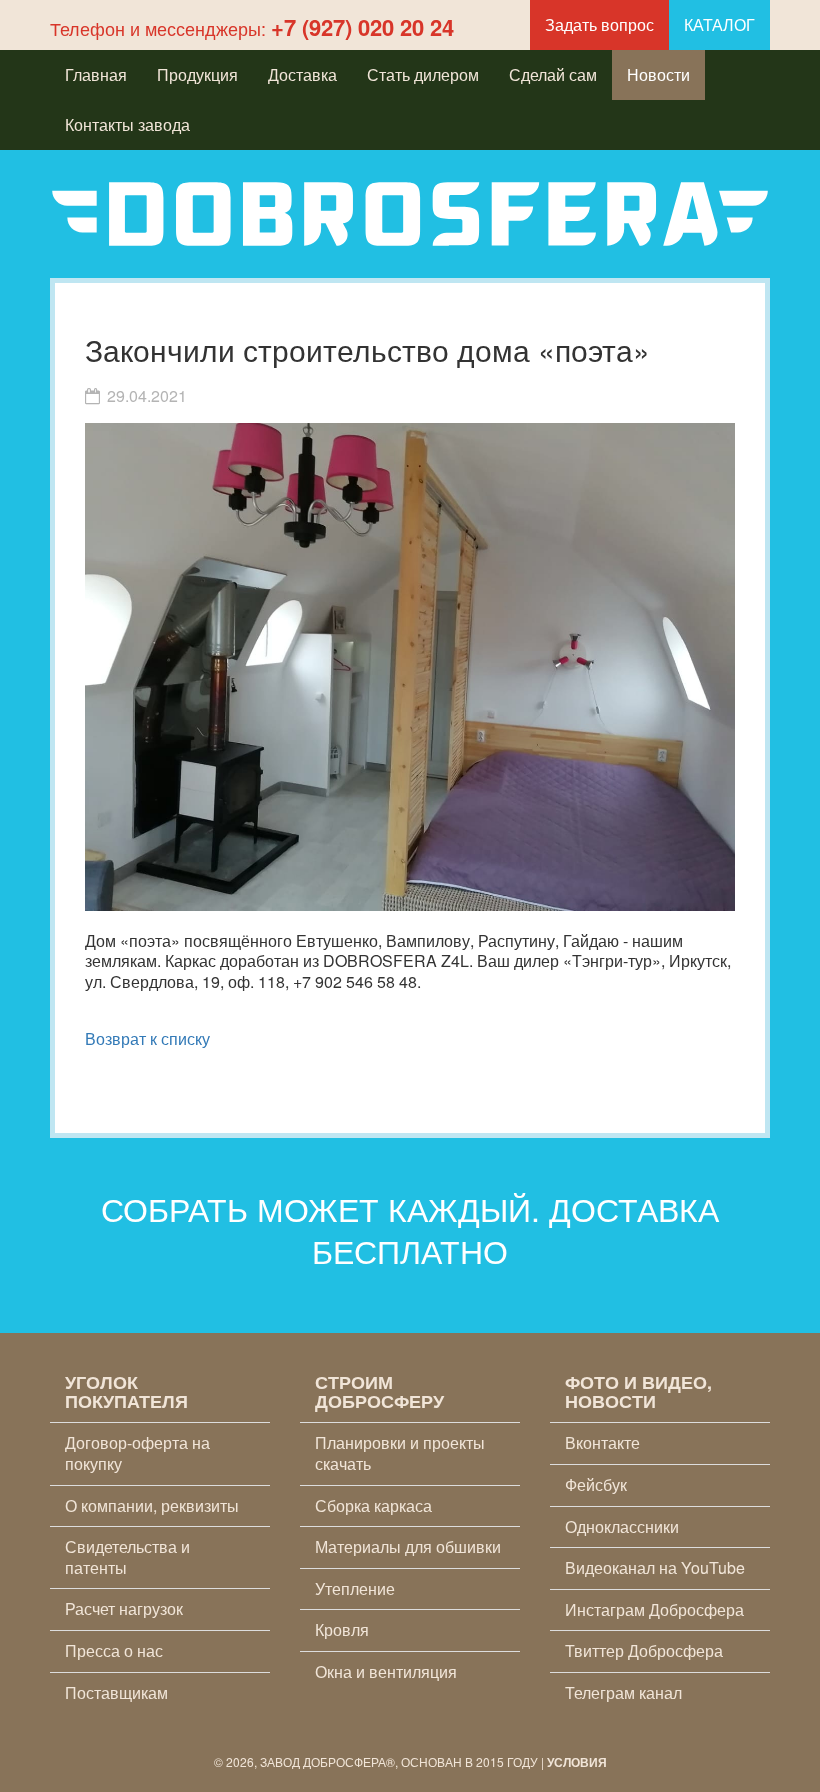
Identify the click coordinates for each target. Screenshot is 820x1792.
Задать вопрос (599, 24)
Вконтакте (602, 1442)
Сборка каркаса (373, 1505)
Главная (96, 74)
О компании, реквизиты (152, 1505)
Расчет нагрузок (124, 1608)
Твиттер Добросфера (644, 1650)
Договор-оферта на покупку (137, 1453)
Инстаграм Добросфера (654, 1609)
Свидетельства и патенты (127, 1557)
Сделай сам (553, 74)
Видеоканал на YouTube (655, 1567)
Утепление (355, 1588)
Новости (658, 74)
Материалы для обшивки (408, 1546)
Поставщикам (116, 1692)
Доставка (302, 74)
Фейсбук (596, 1484)
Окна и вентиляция (386, 1671)
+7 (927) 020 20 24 (362, 27)
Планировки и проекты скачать (400, 1453)
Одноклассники (622, 1526)
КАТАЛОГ (719, 24)
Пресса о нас (114, 1650)
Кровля (342, 1629)
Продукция (197, 74)
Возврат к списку (147, 1038)
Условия (577, 1762)
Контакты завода (127, 124)
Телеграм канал (623, 1692)
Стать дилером (423, 74)
